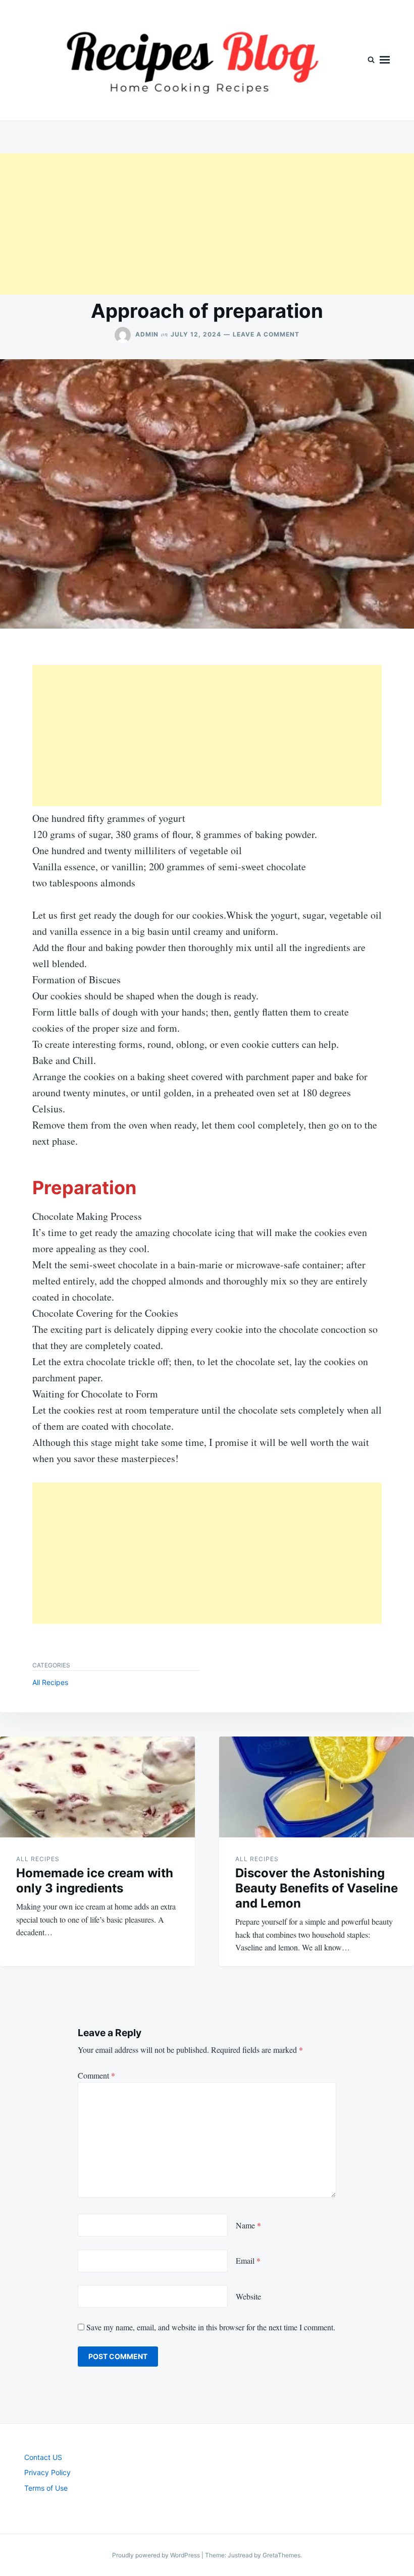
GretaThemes (281, 2555)
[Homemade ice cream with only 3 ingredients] (97, 1787)
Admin (147, 334)
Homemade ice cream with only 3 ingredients (95, 1881)
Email (248, 2260)
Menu (385, 60)
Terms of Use (46, 2488)
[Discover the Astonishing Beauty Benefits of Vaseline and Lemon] (317, 1787)
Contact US (43, 2457)
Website (248, 2296)
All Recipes (50, 1682)
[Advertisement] (207, 224)
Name (248, 2225)
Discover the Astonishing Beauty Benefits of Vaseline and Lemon (317, 1888)
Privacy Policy (47, 2472)
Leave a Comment (266, 334)
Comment (96, 2075)
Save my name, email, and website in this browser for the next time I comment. (211, 2327)
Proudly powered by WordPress (157, 2555)
